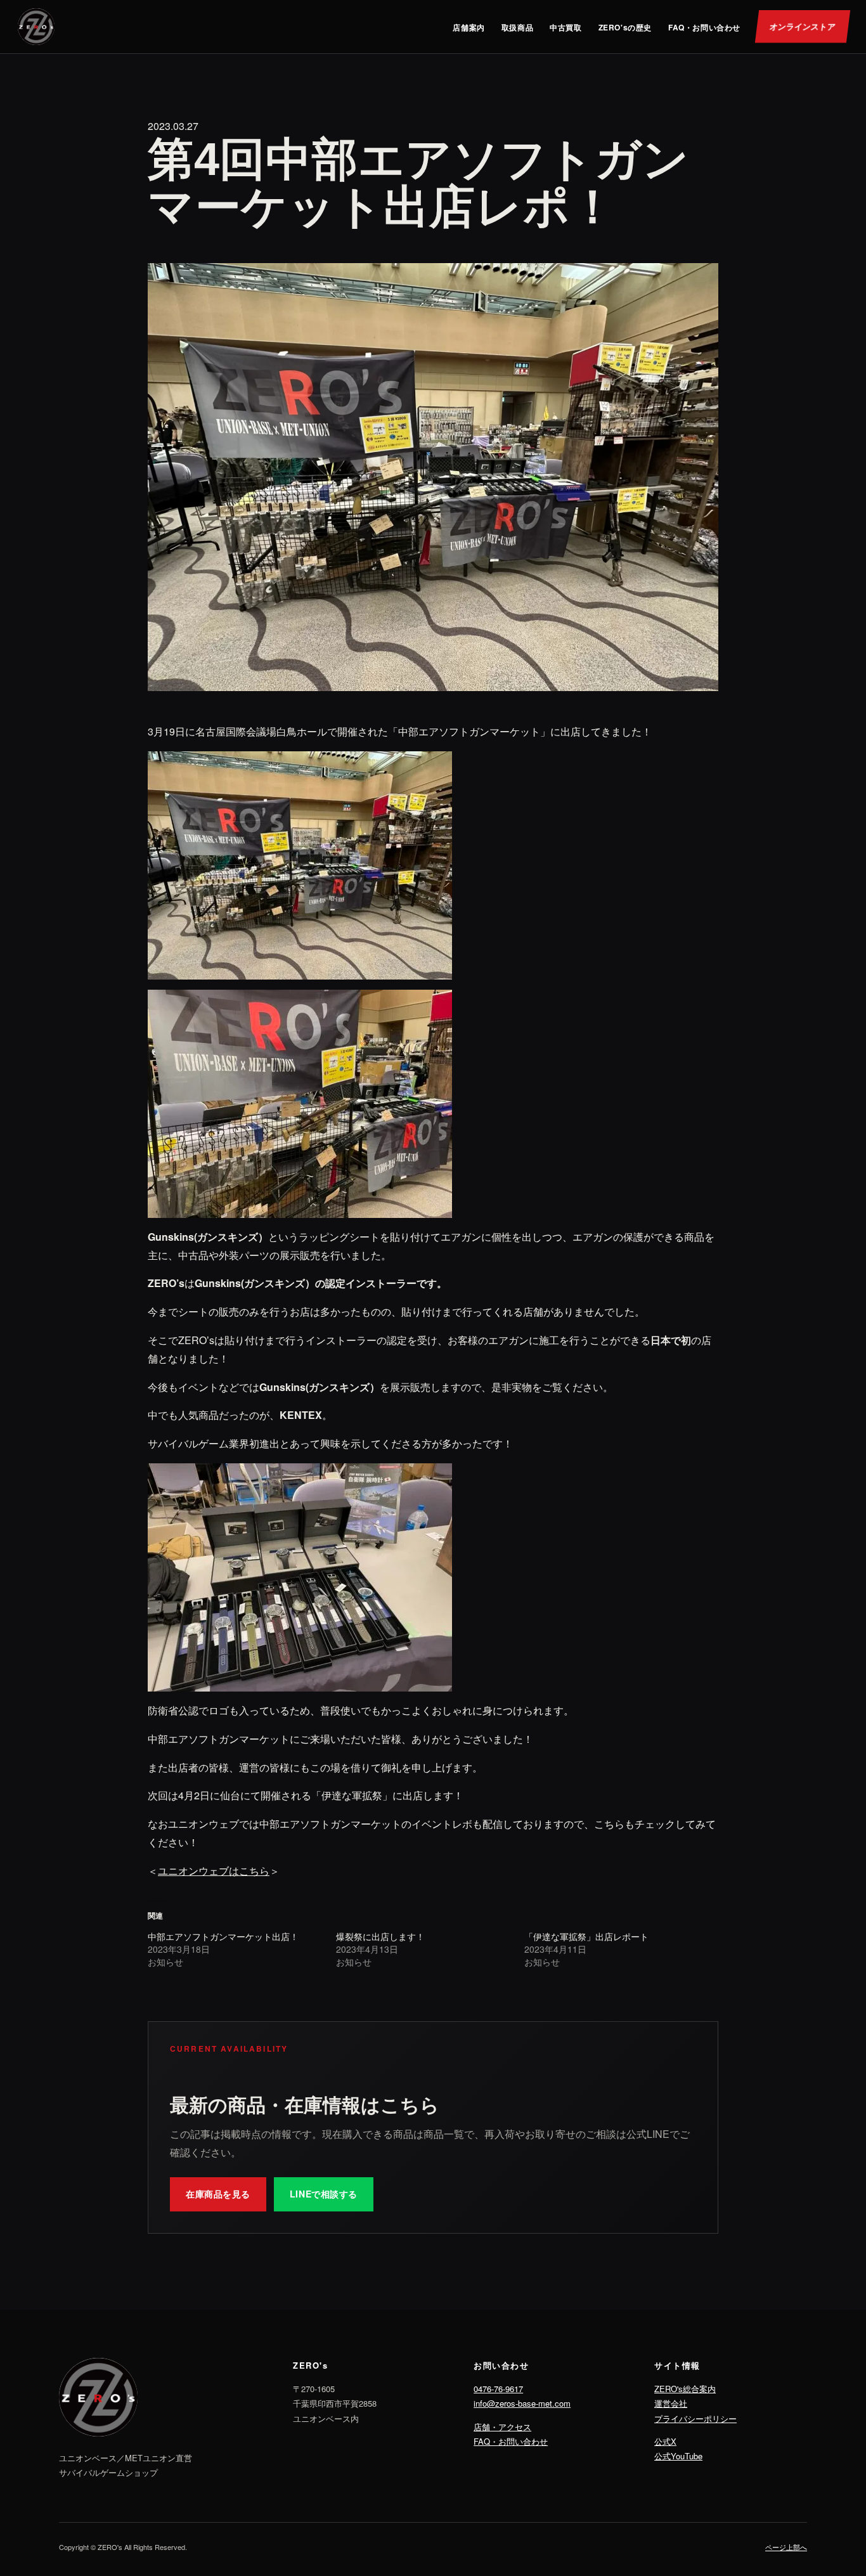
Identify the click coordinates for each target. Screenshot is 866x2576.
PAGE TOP (836, 2487)
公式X (665, 2441)
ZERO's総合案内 (685, 2389)
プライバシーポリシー (695, 2418)
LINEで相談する (324, 2194)
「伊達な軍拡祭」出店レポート (586, 1936)
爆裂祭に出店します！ (380, 1936)
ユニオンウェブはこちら (214, 1871)
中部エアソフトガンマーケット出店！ (223, 1936)
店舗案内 (469, 27)
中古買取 (565, 27)
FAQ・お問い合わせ (704, 27)
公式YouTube (678, 2456)
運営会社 (671, 2403)
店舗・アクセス (502, 2427)
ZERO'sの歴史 (625, 27)
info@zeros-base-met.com (522, 2403)
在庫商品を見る (218, 2194)
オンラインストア (803, 26)
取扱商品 (517, 27)
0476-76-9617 (498, 2389)
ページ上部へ (786, 2547)
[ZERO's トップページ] (36, 27)
